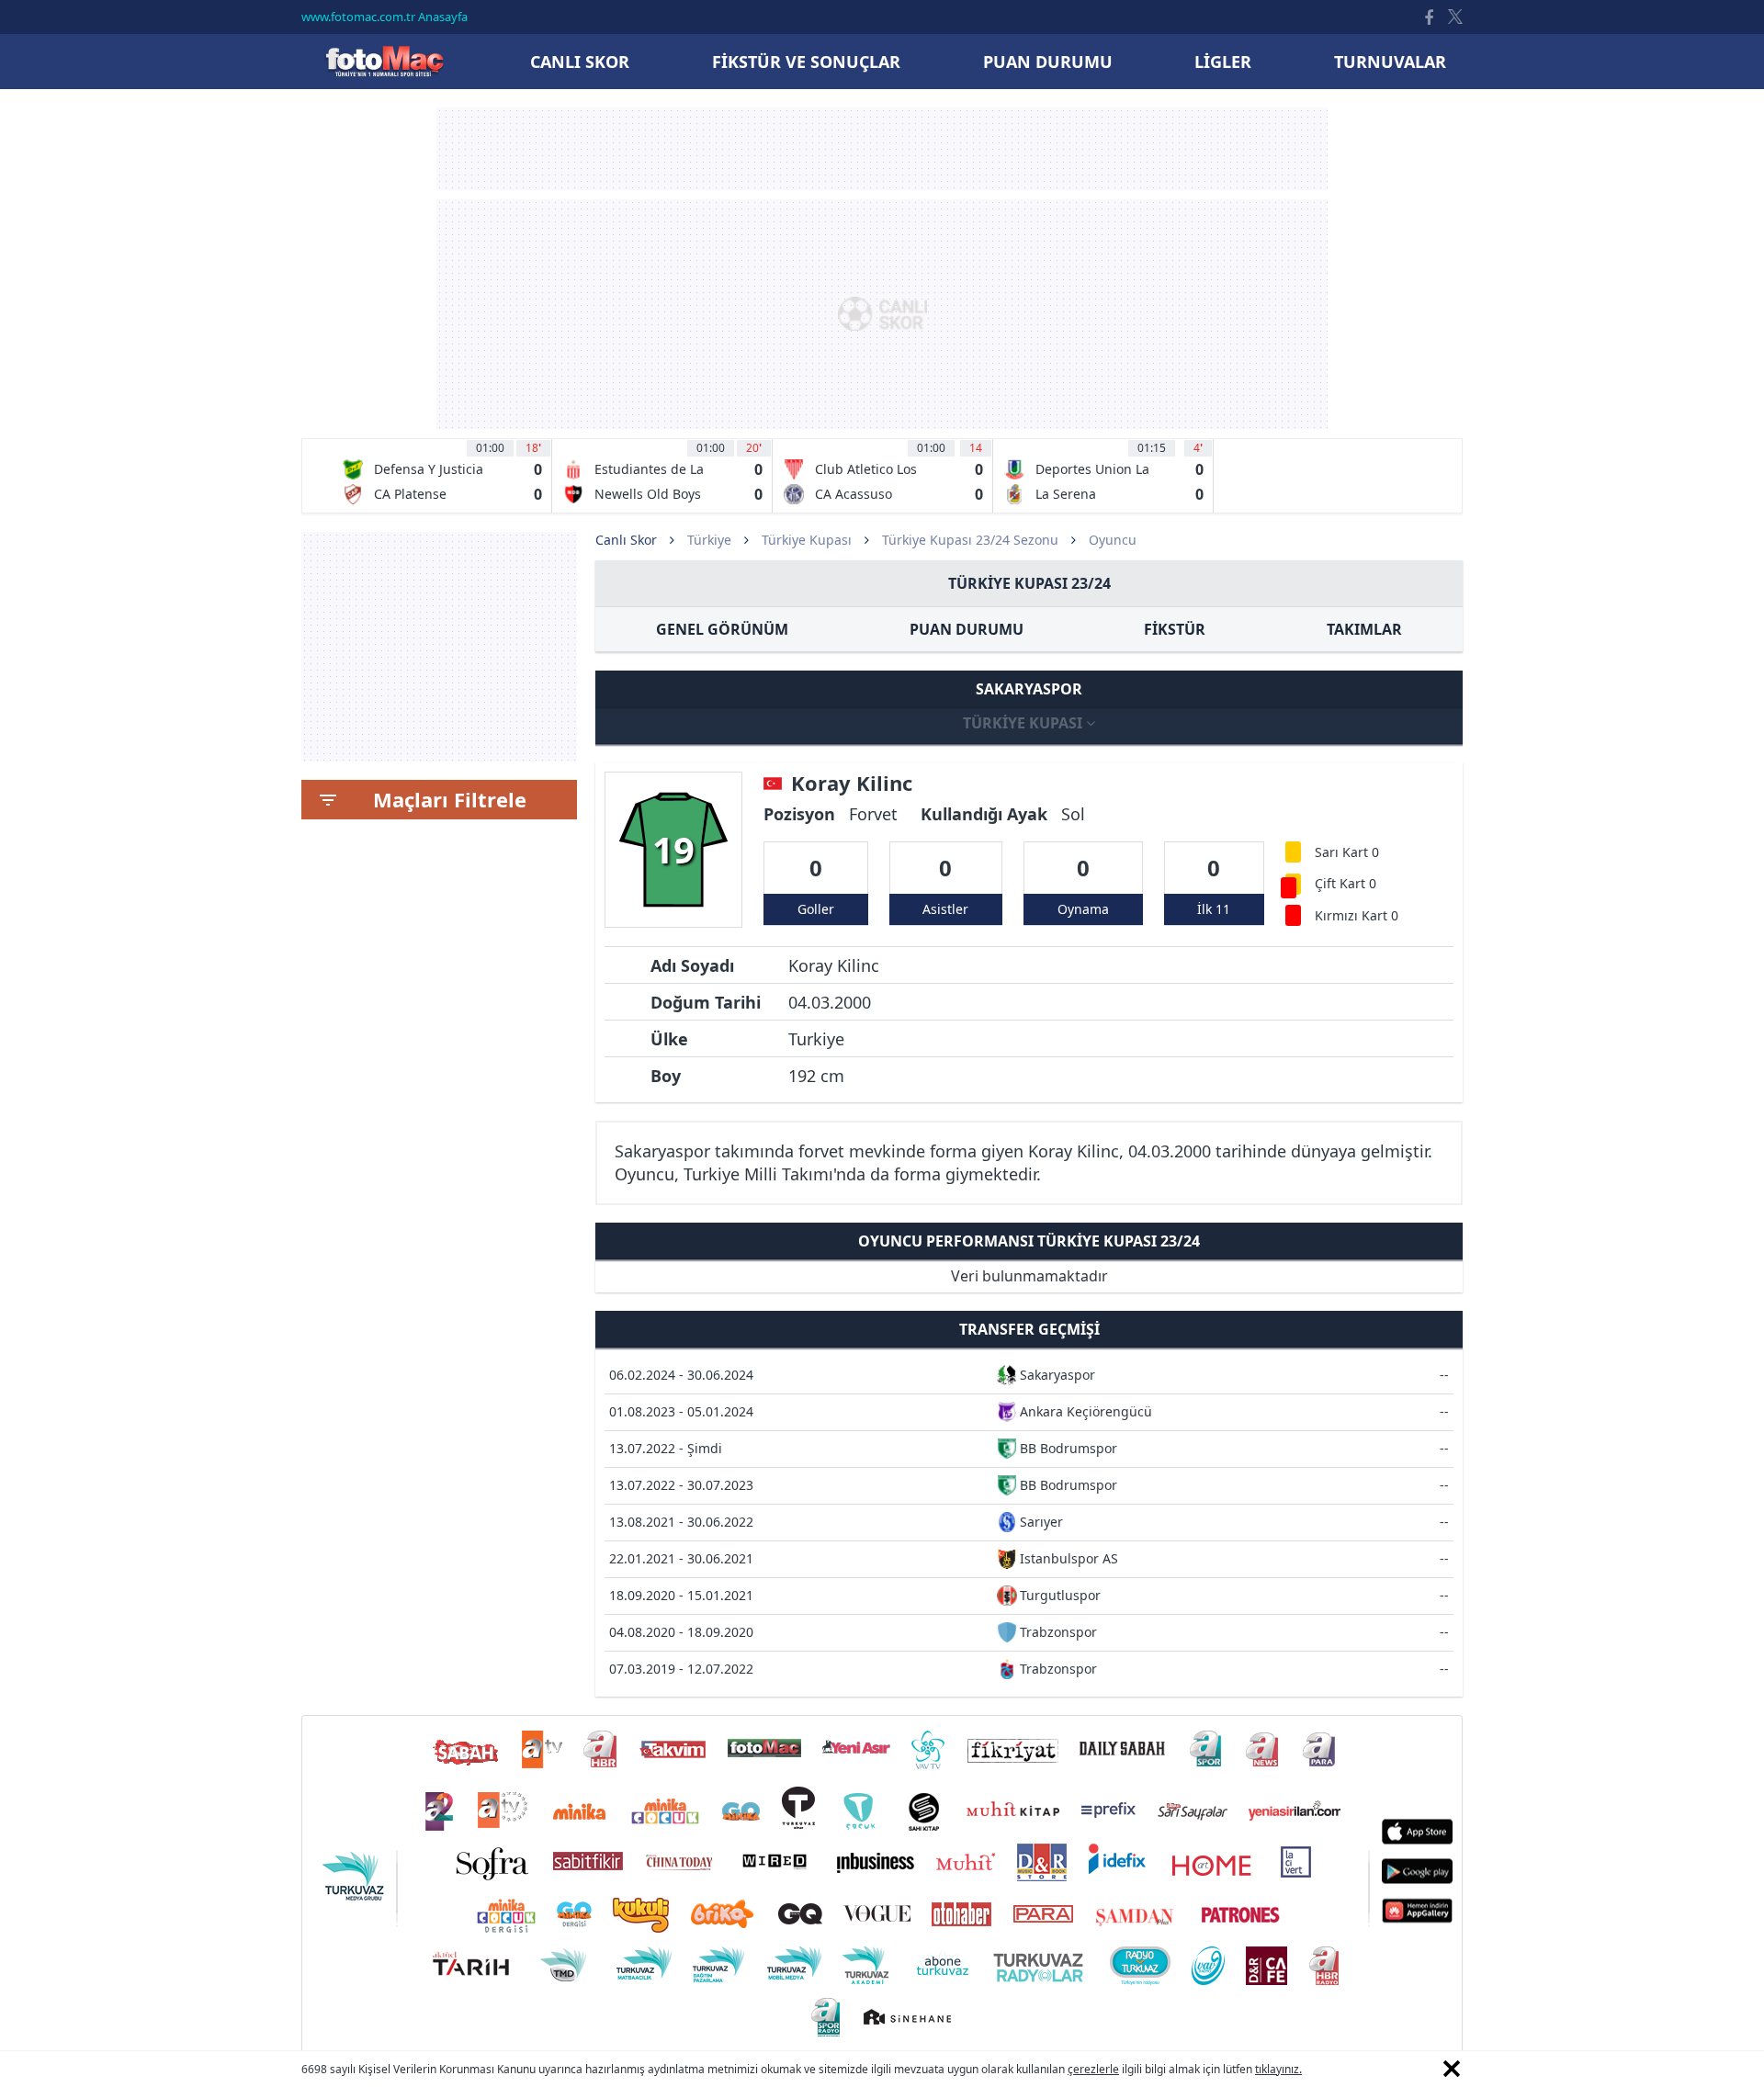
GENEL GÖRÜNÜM (722, 629)
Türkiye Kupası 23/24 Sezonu (970, 540)
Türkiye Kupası (807, 540)
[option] (442, 476)
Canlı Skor (384, 61)
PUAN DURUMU (967, 629)
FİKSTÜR (1175, 629)
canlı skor (580, 62)
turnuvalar (1390, 62)
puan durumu (1048, 62)
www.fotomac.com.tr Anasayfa (384, 17)
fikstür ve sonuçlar (806, 62)
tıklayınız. (1278, 2069)
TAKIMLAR (1364, 629)
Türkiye (709, 540)
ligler (1223, 62)
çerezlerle (1093, 2069)
